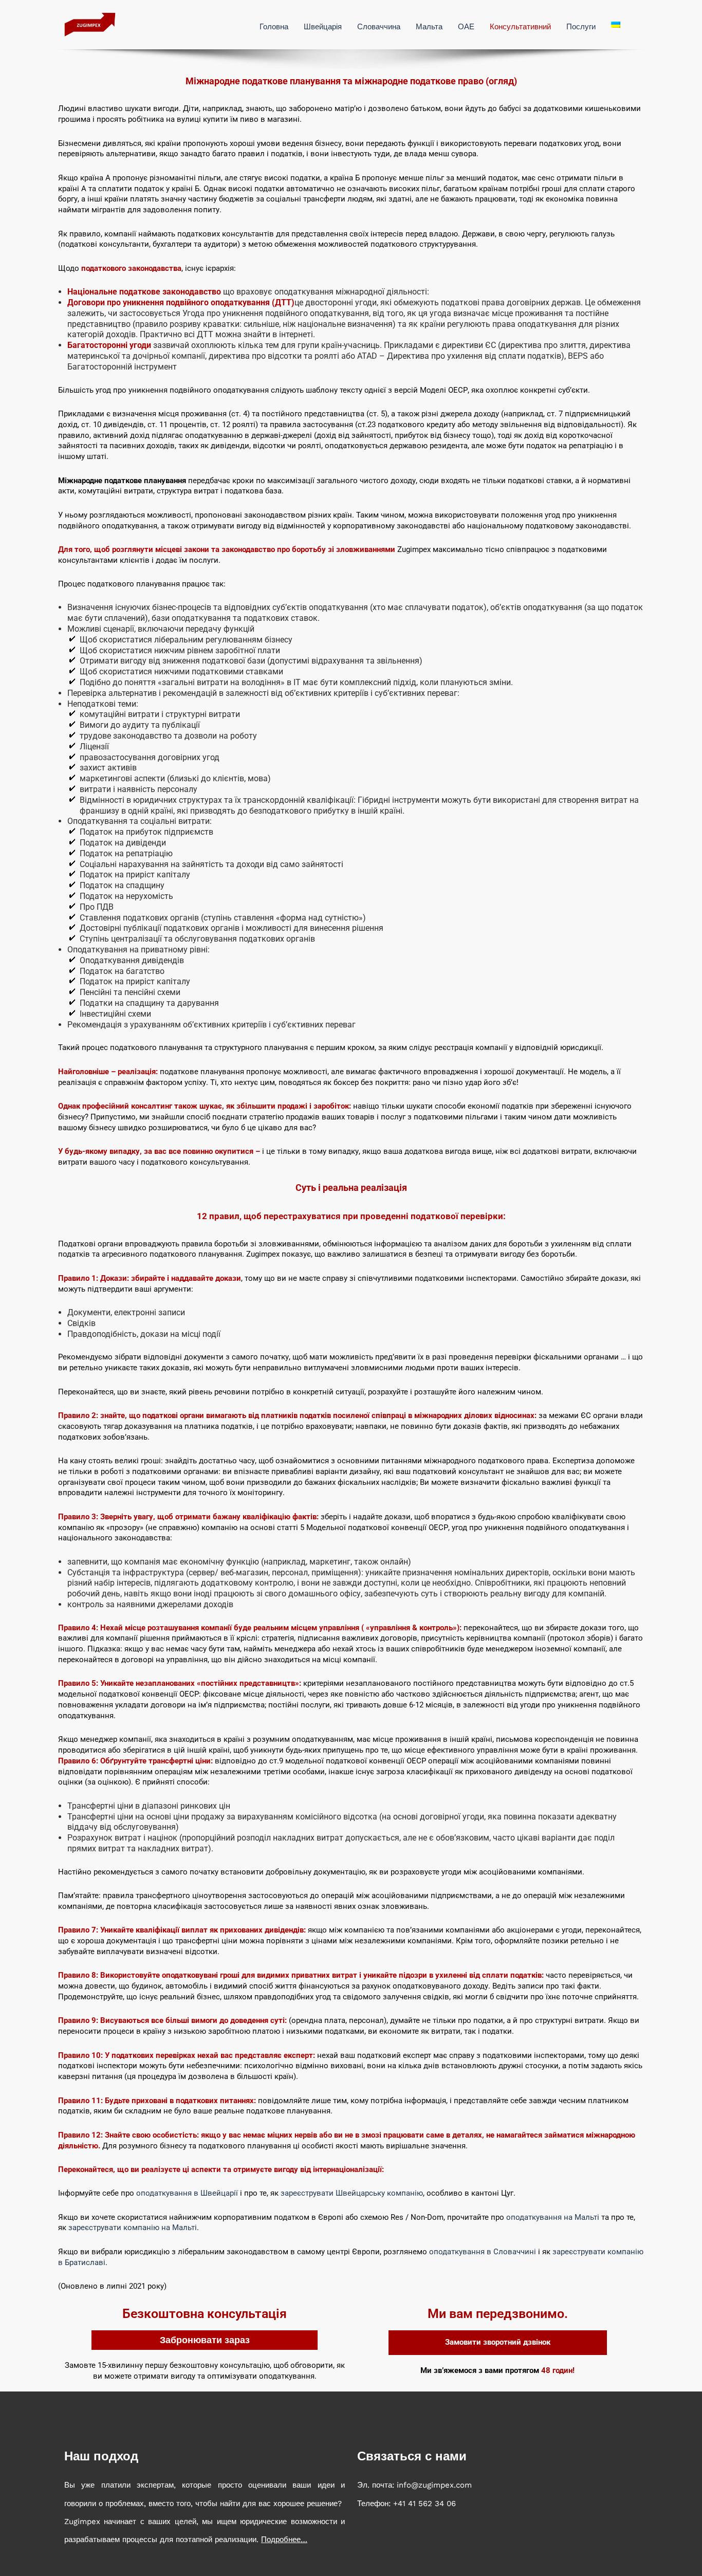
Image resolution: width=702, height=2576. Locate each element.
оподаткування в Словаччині (483, 2252)
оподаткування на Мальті (553, 2217)
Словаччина (379, 27)
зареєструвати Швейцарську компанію (352, 2193)
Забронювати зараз (205, 2340)
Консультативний (520, 27)
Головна (274, 27)
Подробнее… (284, 2540)
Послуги (581, 27)
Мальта (429, 27)
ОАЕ (466, 27)
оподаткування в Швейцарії (187, 2193)
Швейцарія (323, 27)
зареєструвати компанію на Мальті (133, 2228)
